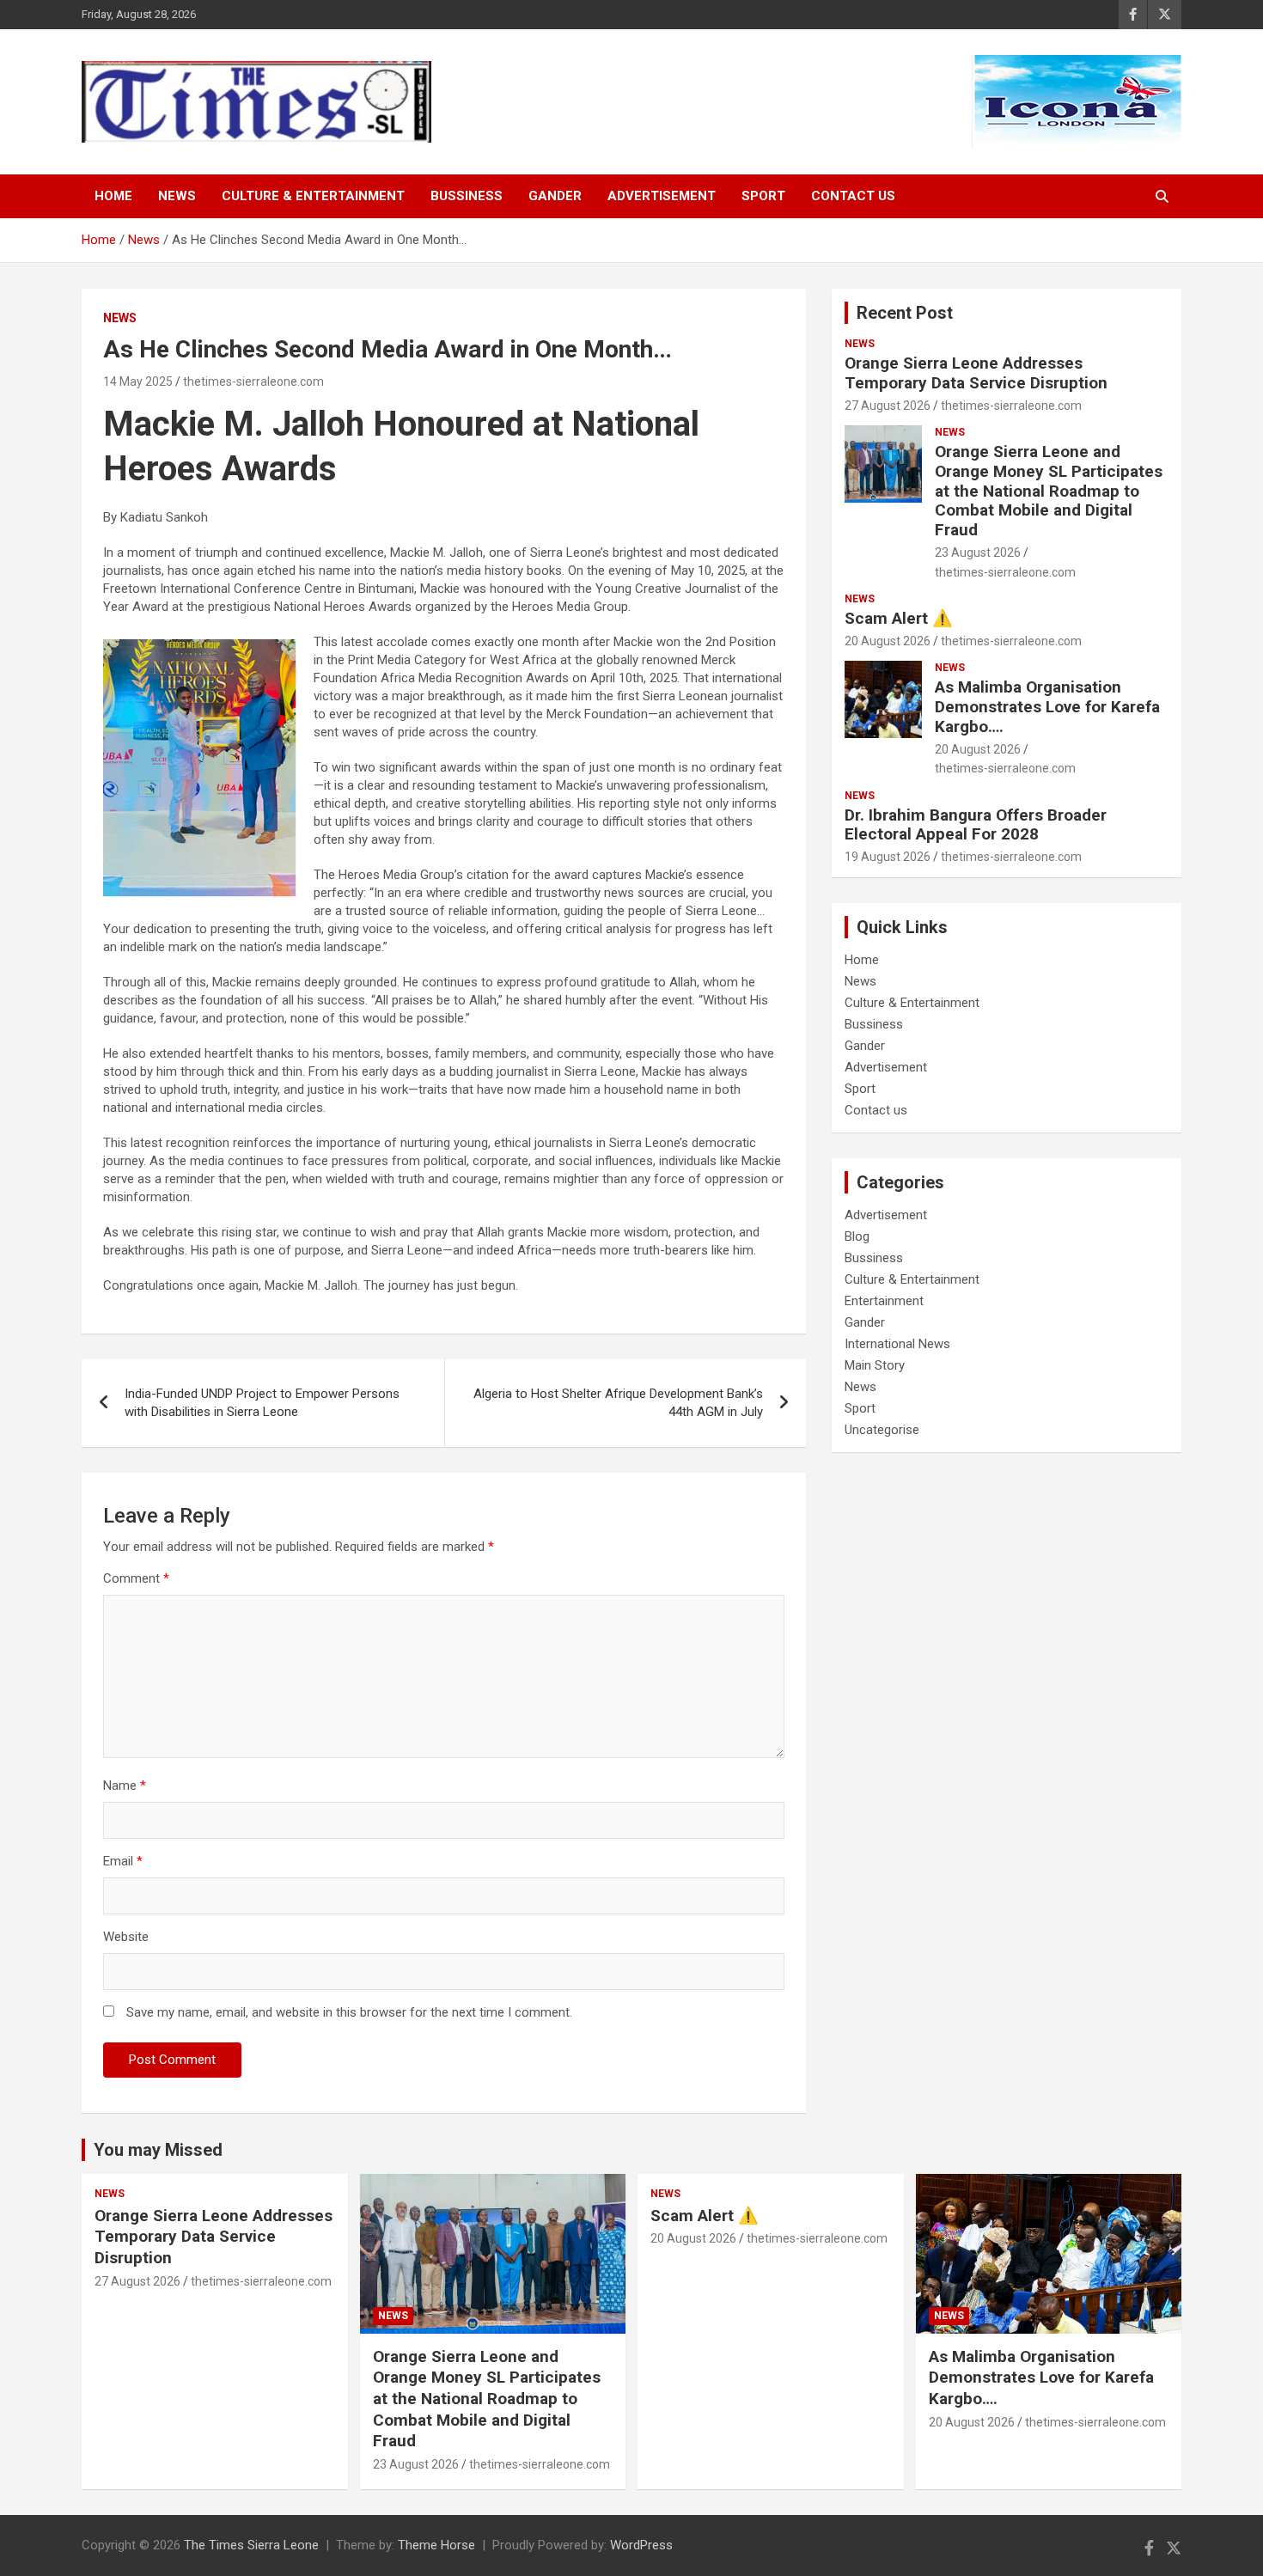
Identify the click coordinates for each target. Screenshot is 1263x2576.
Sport (763, 196)
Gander (555, 196)
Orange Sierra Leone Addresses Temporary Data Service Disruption (976, 373)
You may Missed (158, 2150)
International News (897, 1344)
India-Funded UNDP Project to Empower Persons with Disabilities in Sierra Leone (262, 1403)
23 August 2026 (978, 552)
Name (125, 1785)
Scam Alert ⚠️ (899, 618)
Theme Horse (436, 2545)
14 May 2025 (138, 382)
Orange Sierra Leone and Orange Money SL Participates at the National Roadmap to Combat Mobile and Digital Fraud (1049, 491)
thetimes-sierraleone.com (253, 382)
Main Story (875, 1365)
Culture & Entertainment (313, 196)
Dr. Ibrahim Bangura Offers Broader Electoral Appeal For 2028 (976, 825)
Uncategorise (882, 1430)
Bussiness (467, 196)
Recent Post (905, 313)
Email (123, 1861)
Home (113, 196)
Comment (136, 1578)
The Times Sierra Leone (251, 2545)
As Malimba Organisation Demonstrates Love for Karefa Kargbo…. (1047, 707)
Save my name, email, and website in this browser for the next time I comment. (349, 2012)
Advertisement (662, 196)
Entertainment (884, 1301)
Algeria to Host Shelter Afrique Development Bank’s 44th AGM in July (618, 1403)
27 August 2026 (888, 406)
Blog (857, 1236)
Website (126, 1937)
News (177, 196)
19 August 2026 (888, 857)
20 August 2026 (888, 641)
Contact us (853, 196)
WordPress (641, 2545)
